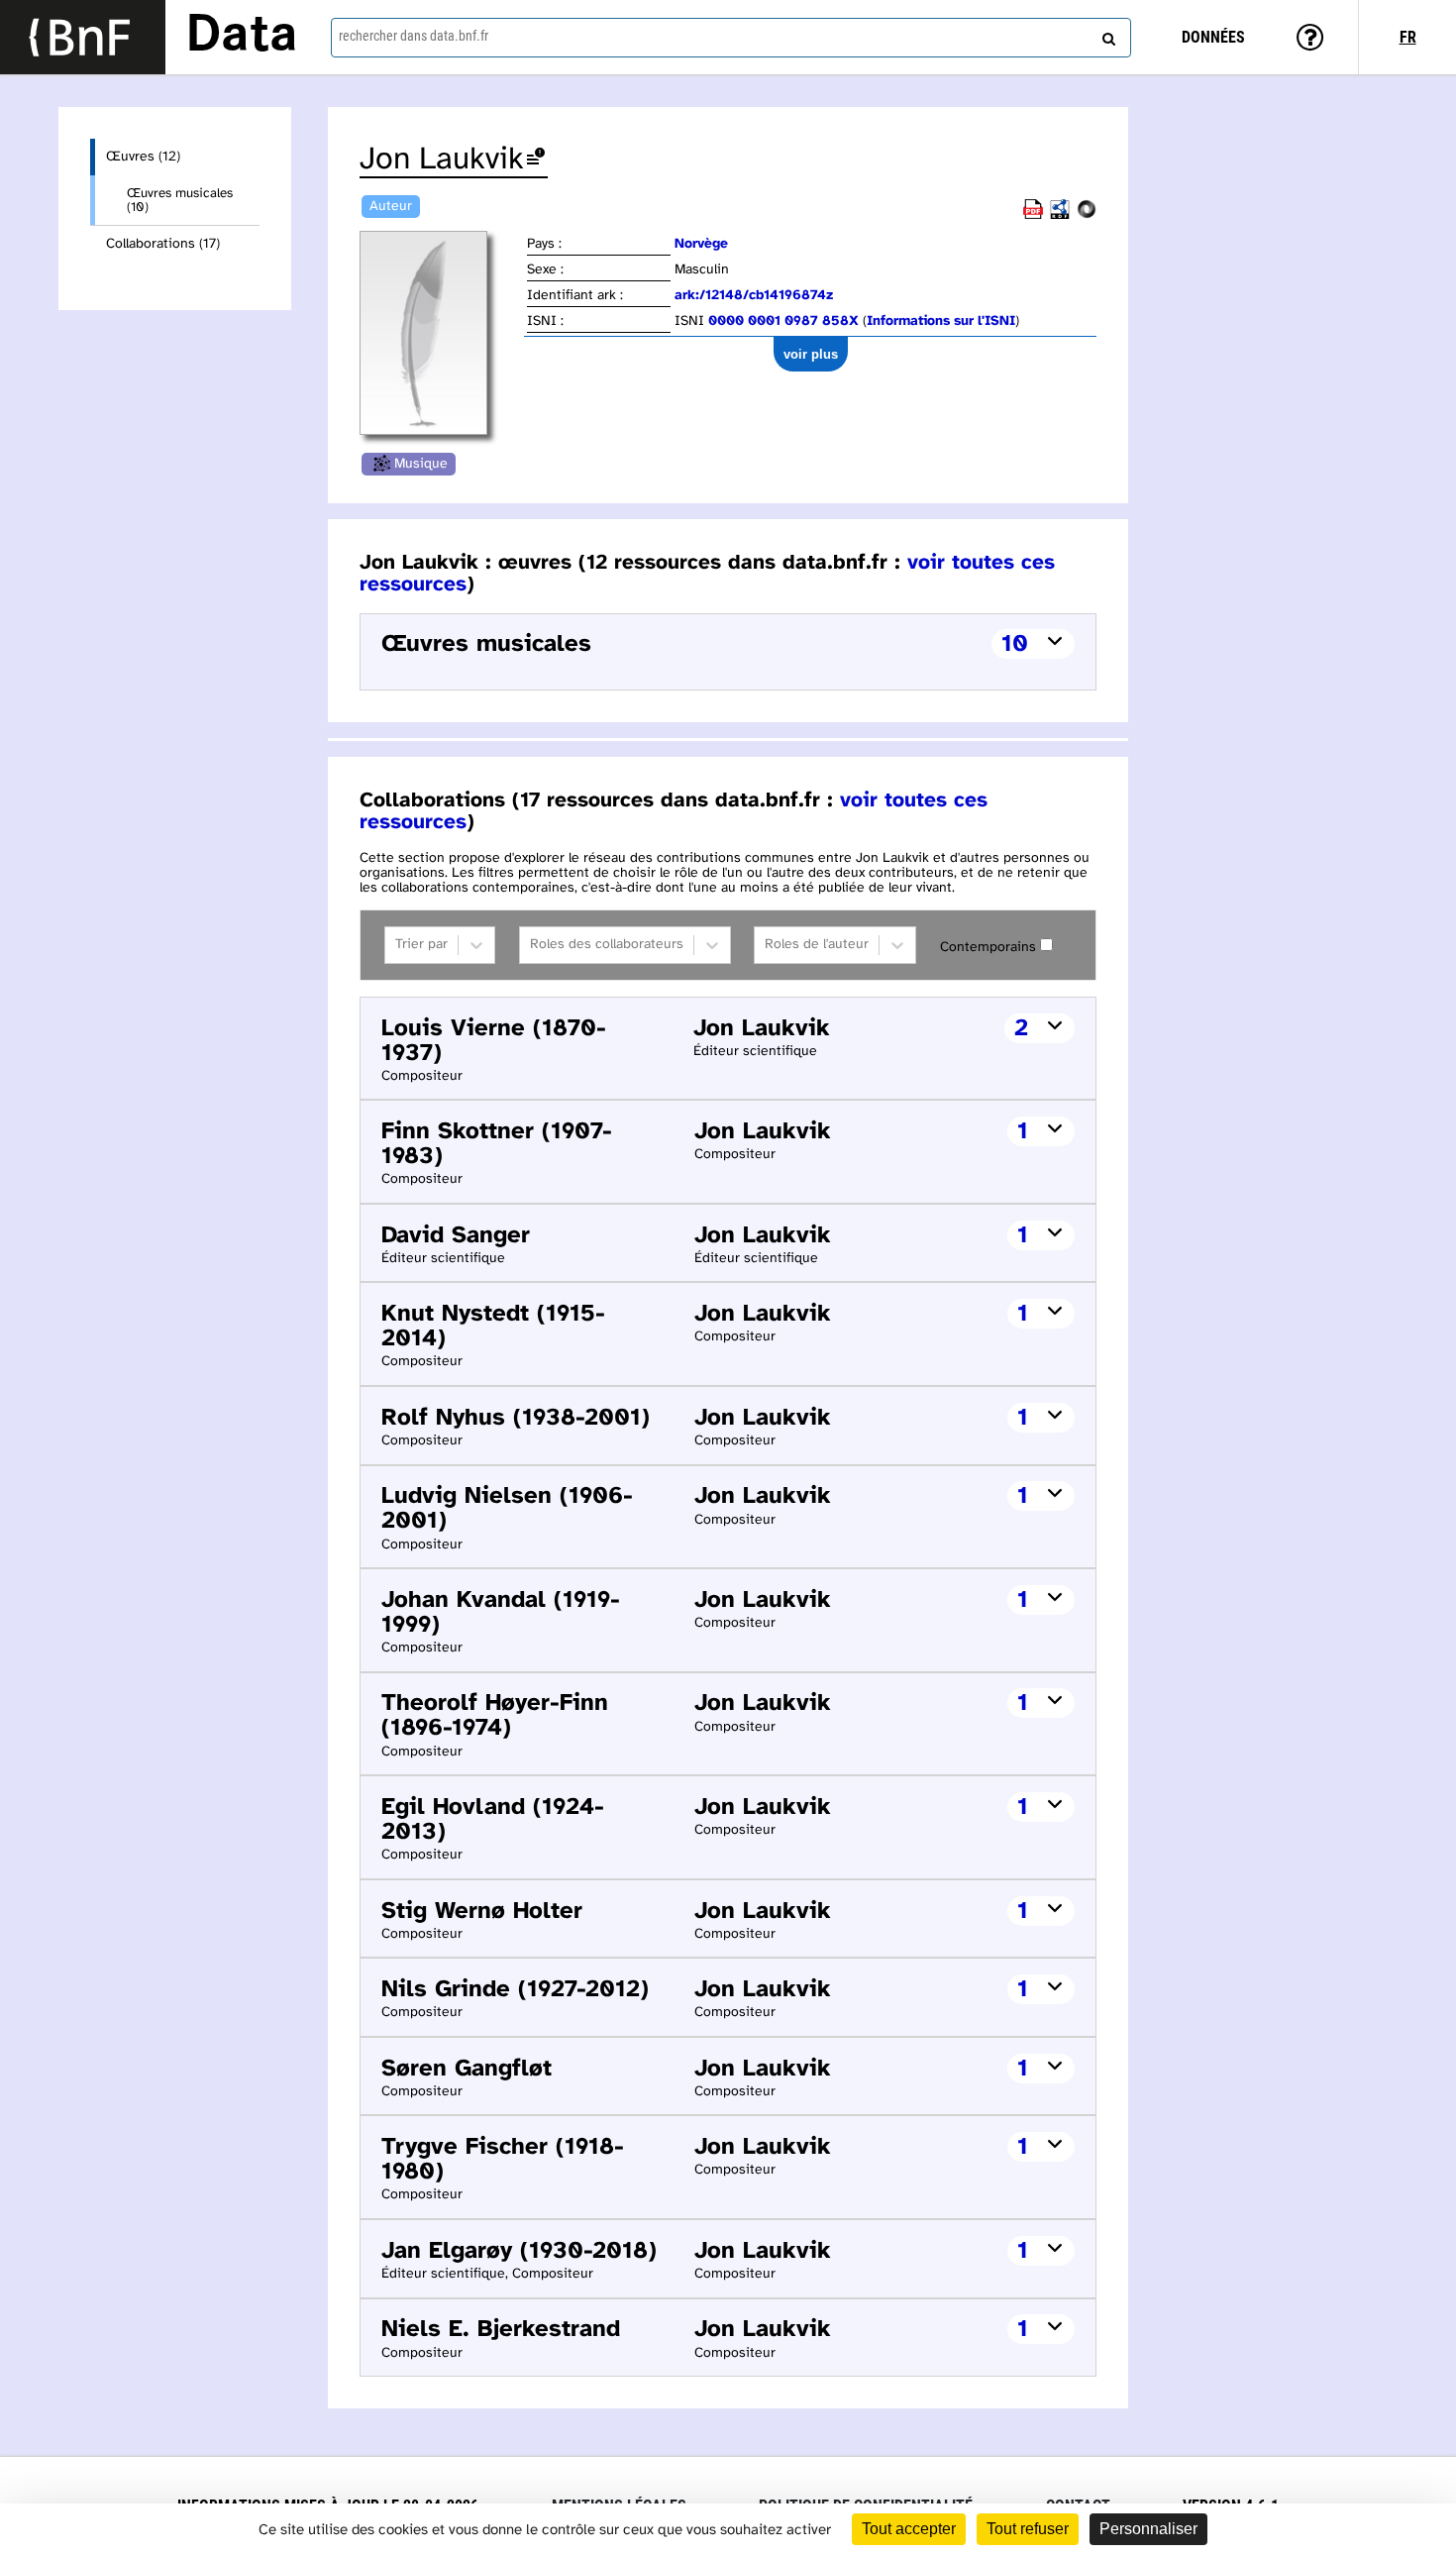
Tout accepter (909, 2529)
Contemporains (988, 948)
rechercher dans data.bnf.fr (414, 36)
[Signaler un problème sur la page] (536, 160)
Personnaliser (1148, 2529)
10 (1015, 644)
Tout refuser (1028, 2529)
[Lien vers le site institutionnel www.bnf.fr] (83, 37)
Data (242, 37)
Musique (421, 464)
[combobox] (731, 38)
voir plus (811, 354)
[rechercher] (1106, 35)
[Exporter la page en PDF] (1033, 215)
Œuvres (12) (143, 157)
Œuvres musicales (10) (180, 200)
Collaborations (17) (163, 244)
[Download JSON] (1087, 215)
